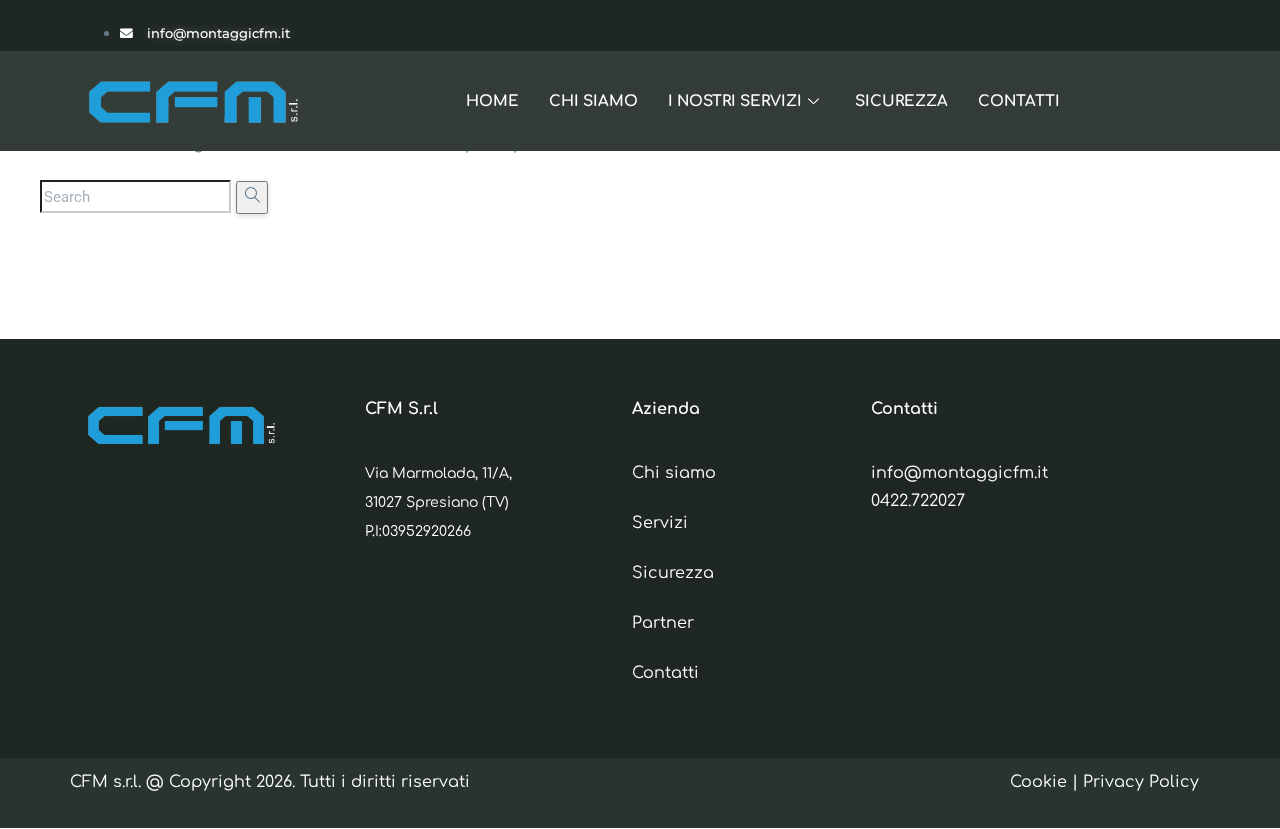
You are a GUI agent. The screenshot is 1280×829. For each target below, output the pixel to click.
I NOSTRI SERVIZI (735, 101)
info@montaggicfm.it (959, 473)
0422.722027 (918, 501)
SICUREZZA (901, 101)
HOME (492, 101)
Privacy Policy (1141, 782)
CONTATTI (1019, 101)
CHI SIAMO (593, 101)
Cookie (1038, 782)
